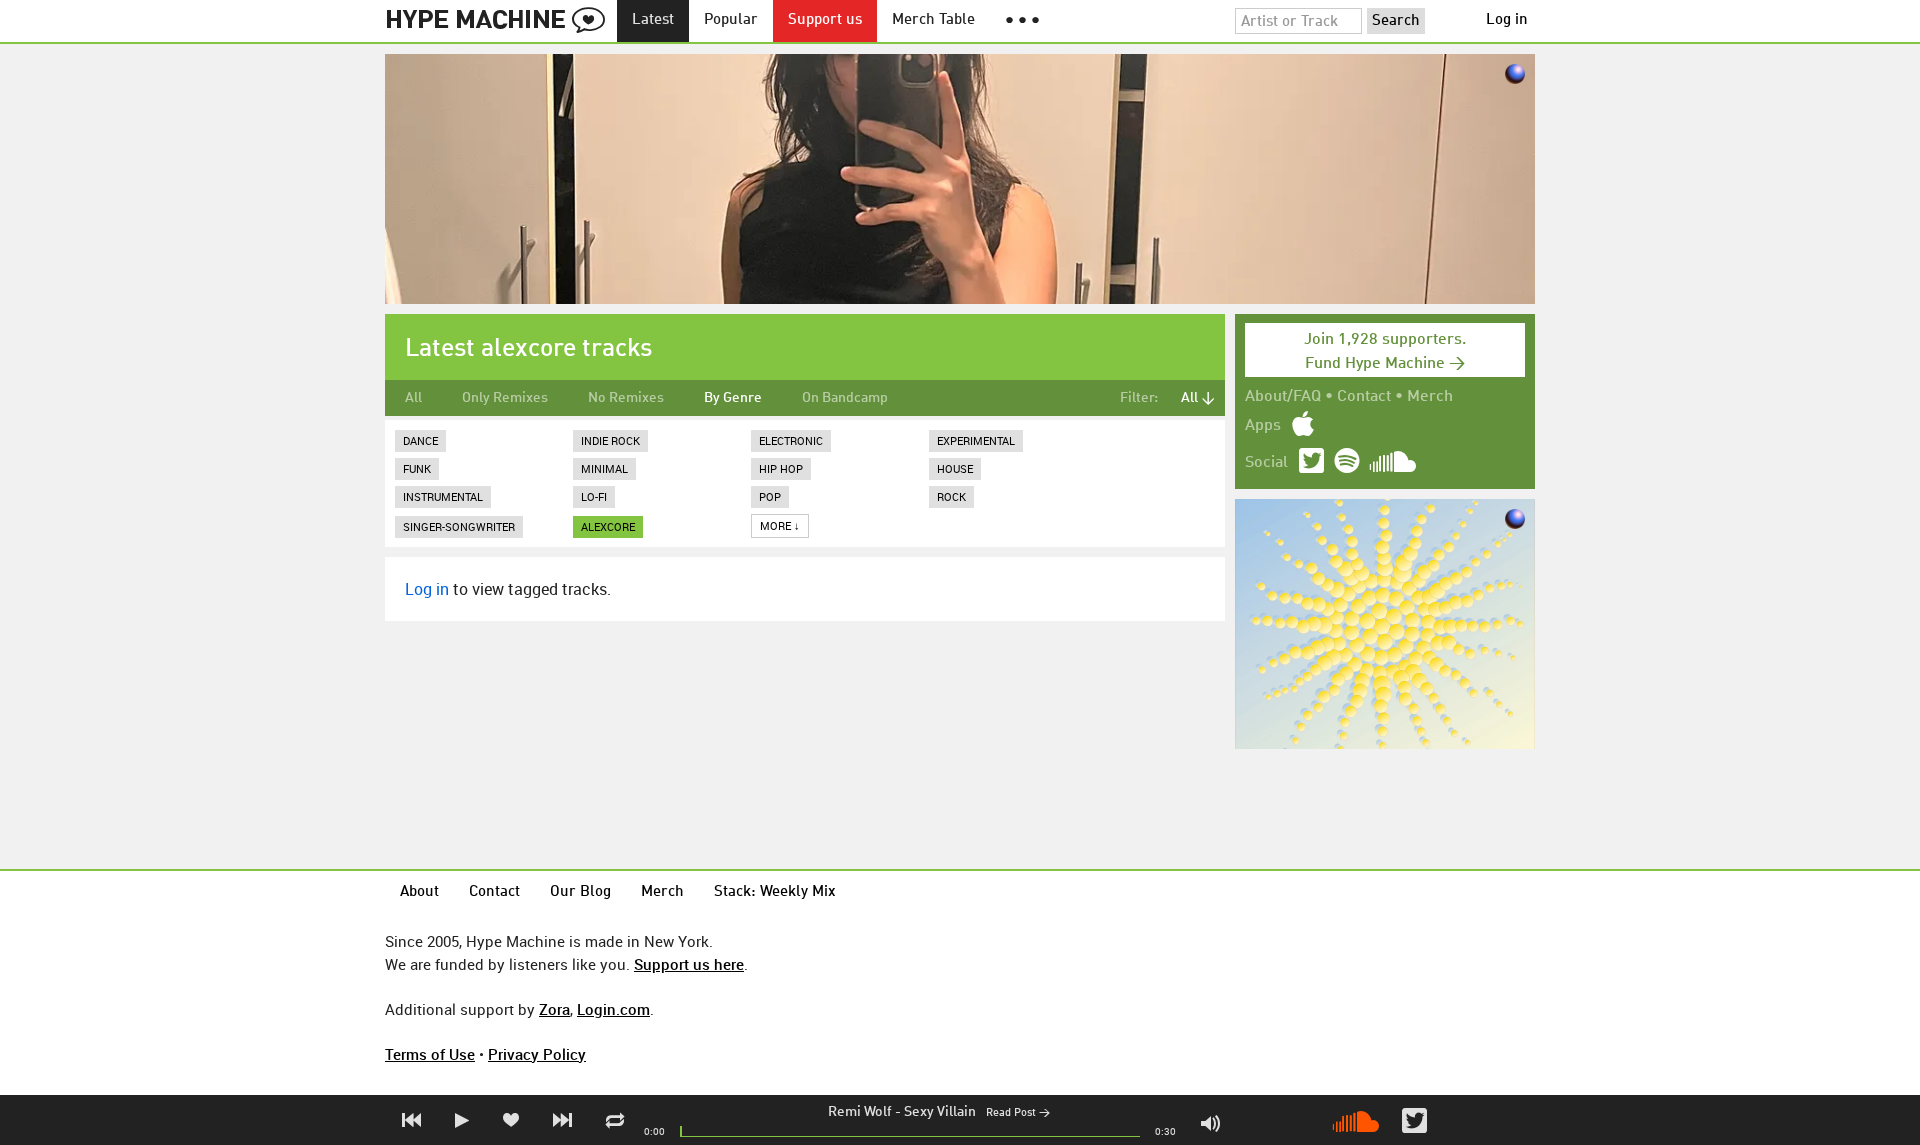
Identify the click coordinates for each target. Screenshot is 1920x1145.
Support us (825, 20)
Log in (1507, 20)
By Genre (733, 398)
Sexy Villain (940, 1112)
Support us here (689, 964)
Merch (1430, 397)
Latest (653, 20)
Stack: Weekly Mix (775, 892)
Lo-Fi (594, 496)
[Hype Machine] (501, 21)
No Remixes (626, 398)
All (413, 398)
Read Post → (1018, 1113)
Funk (417, 468)
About (419, 892)
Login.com (613, 1009)
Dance (420, 440)
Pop (770, 496)
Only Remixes (505, 398)
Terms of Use (430, 1054)
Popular (731, 20)
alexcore (608, 526)
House (955, 468)
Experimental (976, 440)
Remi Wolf (860, 1112)
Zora (554, 1009)
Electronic (791, 440)
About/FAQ (1283, 397)
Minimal (604, 468)
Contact (1364, 397)
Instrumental (443, 496)
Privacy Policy (537, 1054)
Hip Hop (781, 468)
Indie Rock (610, 440)
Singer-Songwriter (459, 526)
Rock (951, 496)
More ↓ (780, 525)
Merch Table (933, 20)
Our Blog (580, 892)
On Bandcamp (845, 398)
